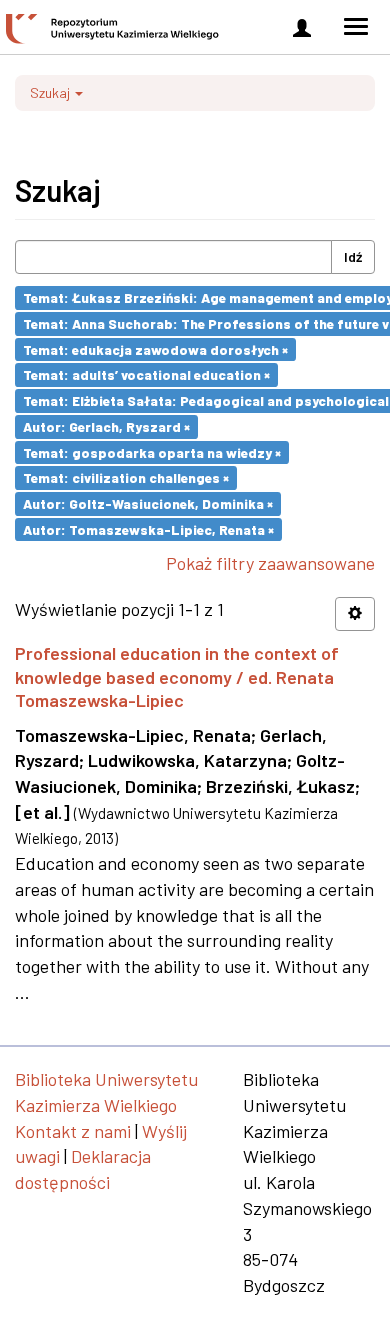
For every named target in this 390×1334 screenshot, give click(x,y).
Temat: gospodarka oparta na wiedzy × (152, 451)
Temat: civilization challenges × (126, 477)
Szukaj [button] (51, 92)
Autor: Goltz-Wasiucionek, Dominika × (148, 503)
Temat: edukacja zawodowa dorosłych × (155, 348)
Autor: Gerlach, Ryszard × (106, 426)
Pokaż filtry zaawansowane (270, 563)
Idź (353, 256)
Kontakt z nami (73, 1131)
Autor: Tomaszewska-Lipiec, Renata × (148, 528)
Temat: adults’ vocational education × (146, 374)
